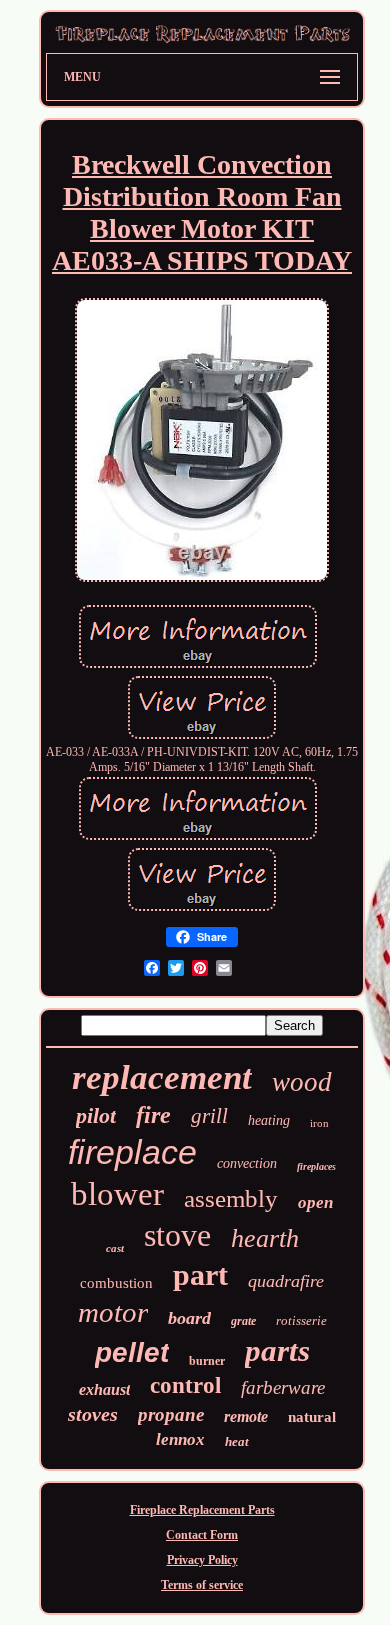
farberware (283, 1387)
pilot (96, 1115)
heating (269, 1120)
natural (312, 1417)
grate (243, 1321)
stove (177, 1235)
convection (247, 1163)
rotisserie (301, 1320)
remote (246, 1416)
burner (207, 1361)
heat (237, 1441)
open (315, 1202)
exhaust (104, 1389)
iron (319, 1123)
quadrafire (286, 1281)
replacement (162, 1077)
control (185, 1385)
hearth (265, 1238)
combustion (116, 1283)
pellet (132, 1352)
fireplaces (316, 1166)
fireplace (132, 1152)
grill (209, 1116)
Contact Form (202, 1535)
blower (117, 1194)
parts (277, 1350)
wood (302, 1082)
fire (153, 1115)
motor (113, 1312)
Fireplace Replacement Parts (202, 1510)
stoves (93, 1414)
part (200, 1274)
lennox (180, 1439)
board (189, 1318)
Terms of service (202, 1585)
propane (171, 1414)
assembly (231, 1198)
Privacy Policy (202, 1560)
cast (115, 1248)
